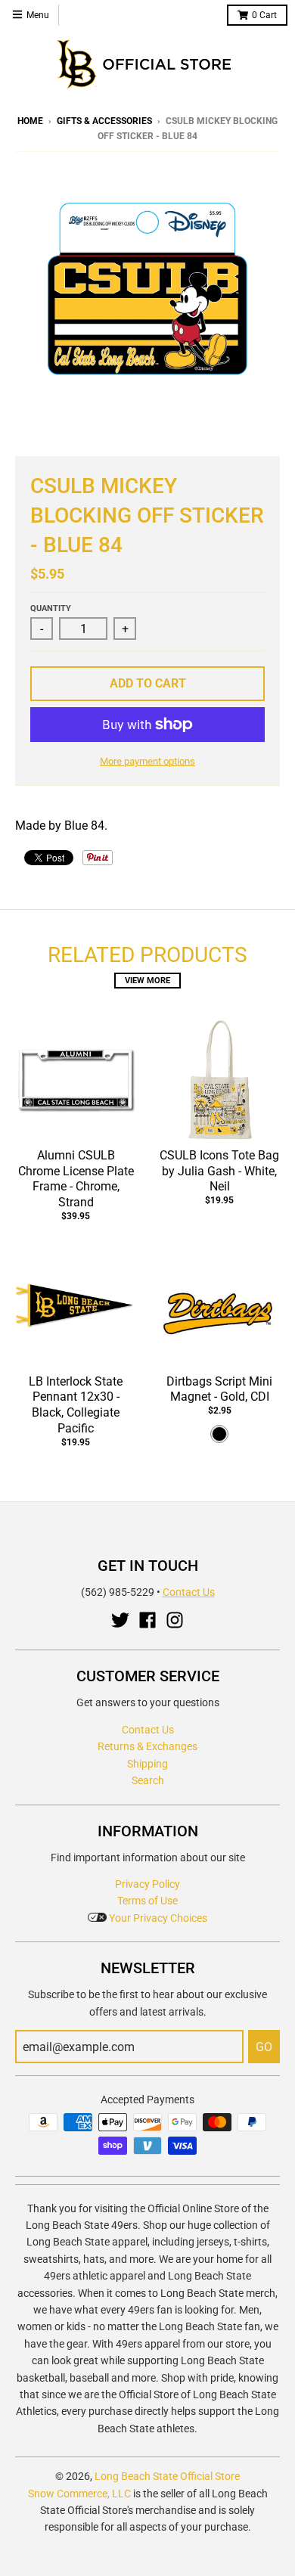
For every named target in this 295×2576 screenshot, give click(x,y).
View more (147, 981)
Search (148, 1780)
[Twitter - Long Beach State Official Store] (120, 1620)
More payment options (147, 761)
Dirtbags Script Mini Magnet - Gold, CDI (219, 1389)
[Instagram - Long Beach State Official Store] (175, 1620)
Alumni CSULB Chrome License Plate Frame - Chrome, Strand (76, 1179)
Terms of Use (147, 1901)
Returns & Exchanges (147, 1746)
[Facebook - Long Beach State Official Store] (147, 1620)
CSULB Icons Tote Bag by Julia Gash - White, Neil (219, 1171)
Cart (264, 15)
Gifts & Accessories (104, 121)
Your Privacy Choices (157, 1918)
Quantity (51, 608)
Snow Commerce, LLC (79, 2494)
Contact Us (189, 1592)
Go (264, 2047)
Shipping (147, 1764)
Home (30, 121)
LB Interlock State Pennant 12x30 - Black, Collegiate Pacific (76, 1405)
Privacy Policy (147, 1884)
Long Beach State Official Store (167, 2476)
